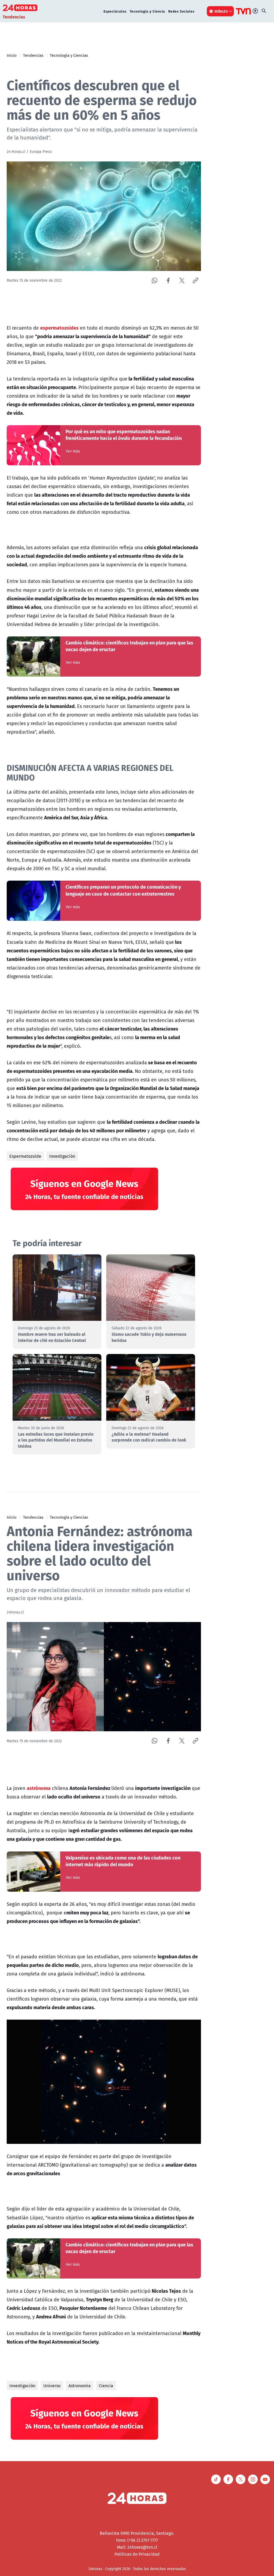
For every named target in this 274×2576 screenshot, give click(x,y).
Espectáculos (115, 11)
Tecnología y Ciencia (147, 11)
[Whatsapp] (155, 280)
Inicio (12, 55)
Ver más (73, 451)
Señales (221, 11)
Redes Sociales (181, 11)
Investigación (62, 1156)
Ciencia (106, 2386)
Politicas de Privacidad (137, 2554)
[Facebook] (168, 280)
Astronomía (80, 2386)
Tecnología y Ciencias (69, 55)
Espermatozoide (25, 1156)
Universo (52, 2386)
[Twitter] (182, 280)
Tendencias (33, 55)
